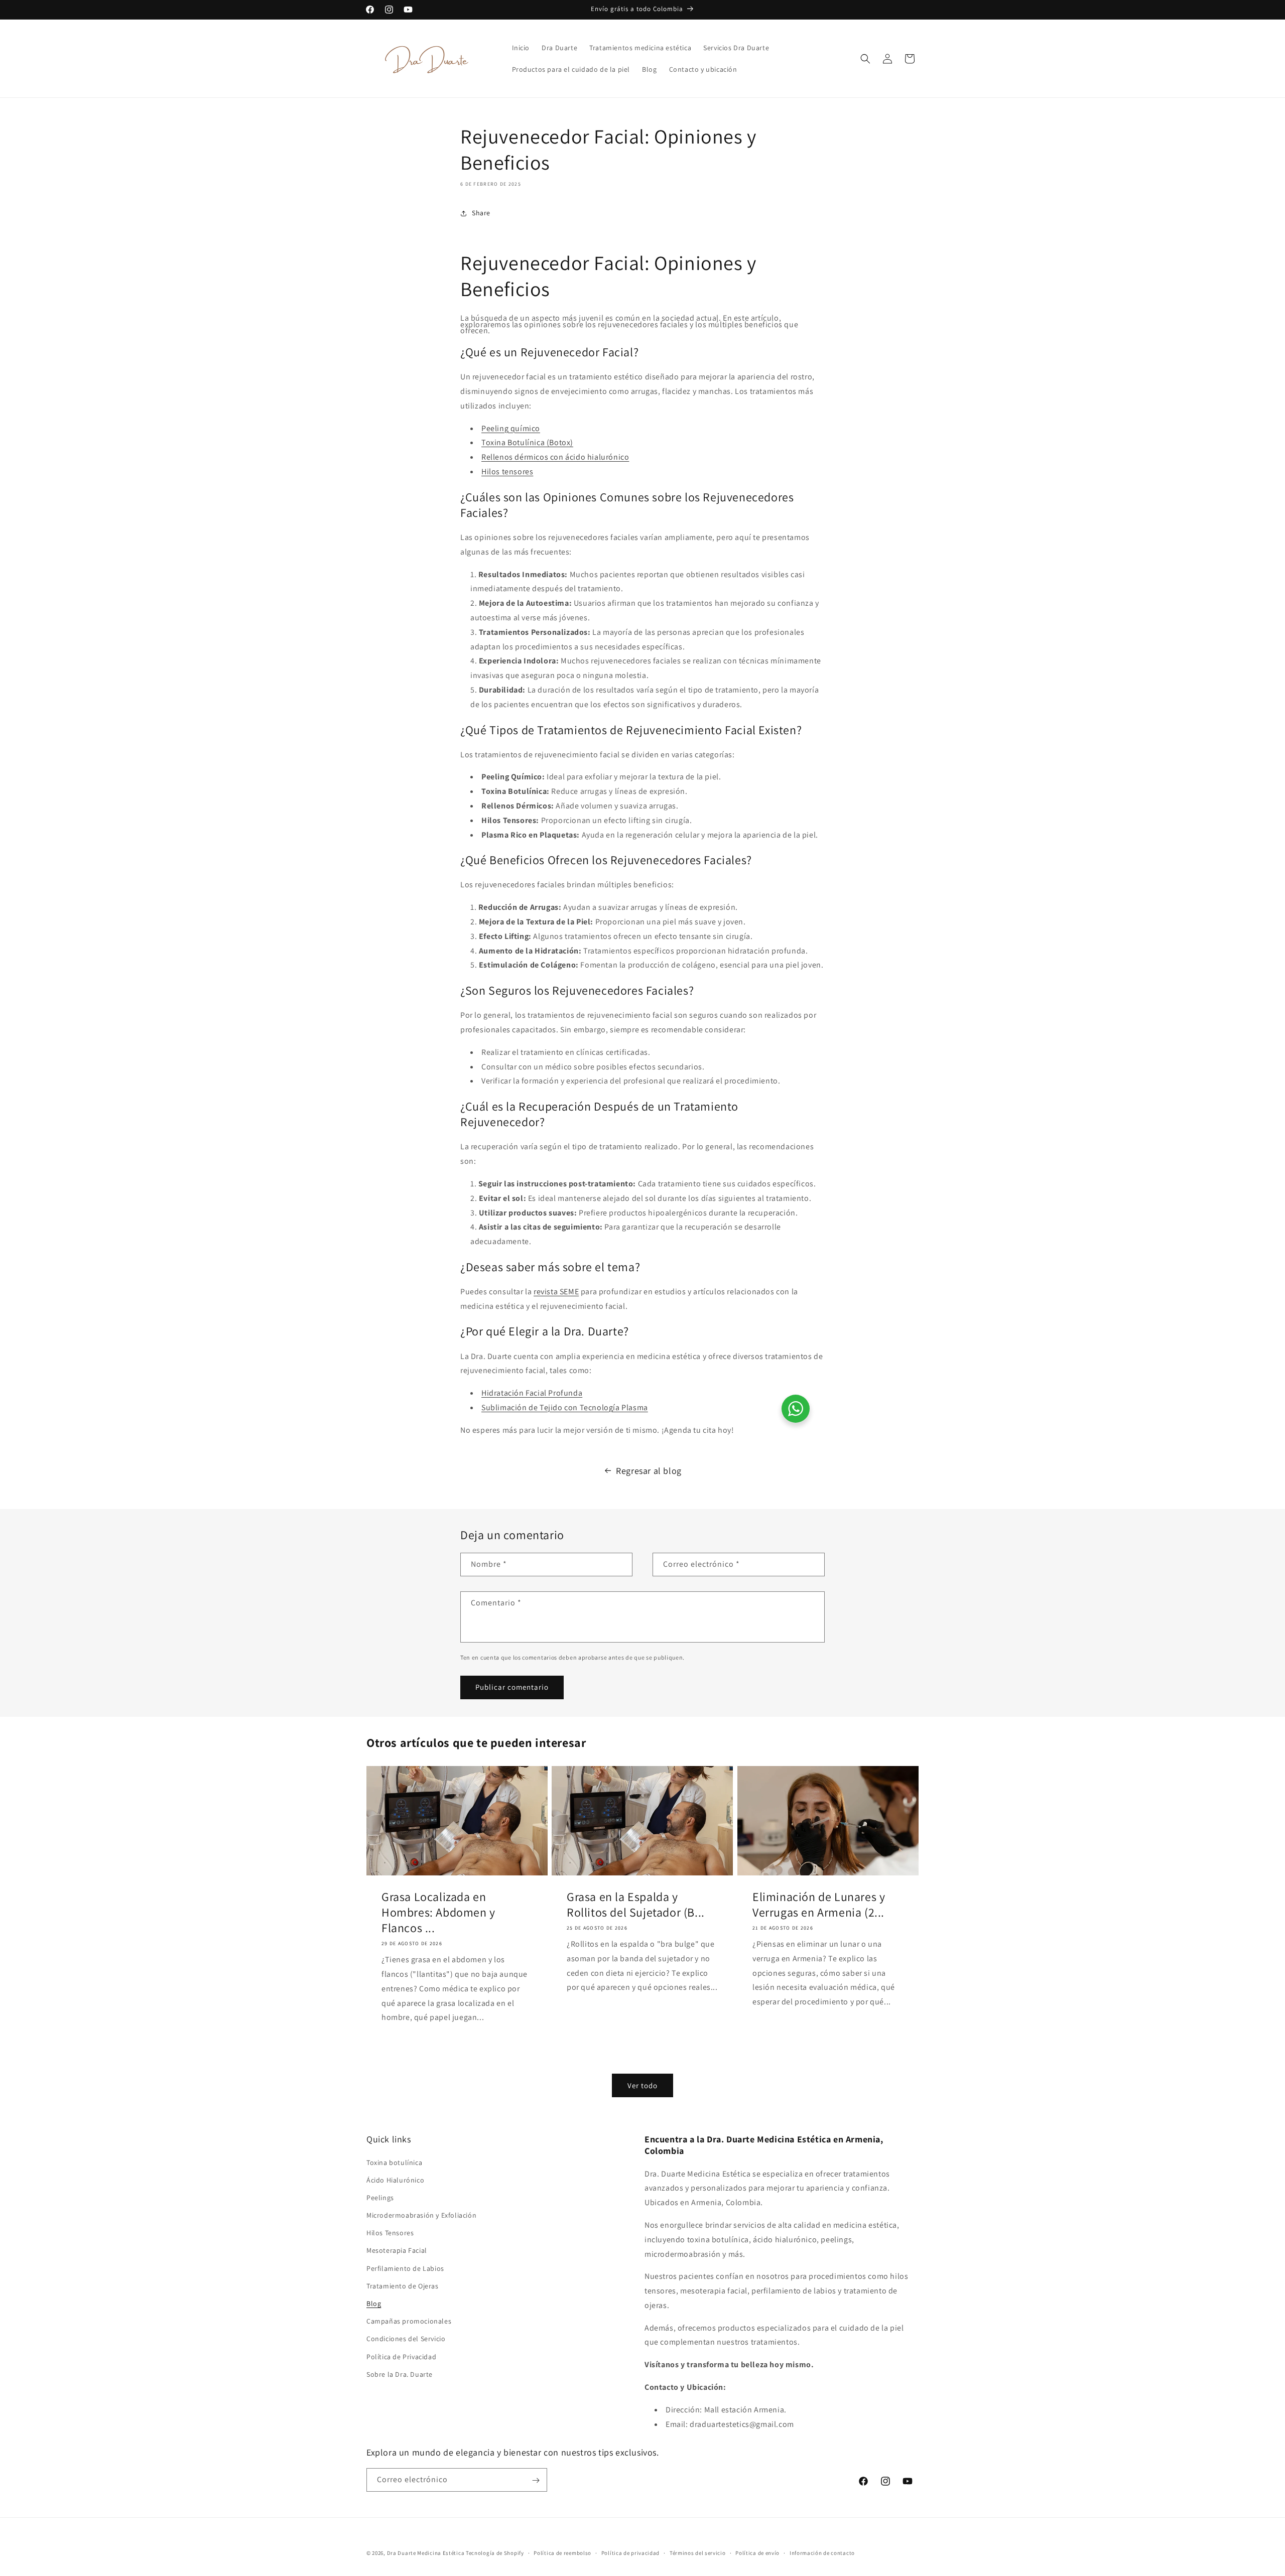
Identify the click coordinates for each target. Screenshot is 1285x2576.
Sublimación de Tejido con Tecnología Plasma (565, 1407)
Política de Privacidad (401, 2356)
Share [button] (481, 213)
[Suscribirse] (536, 2480)
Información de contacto (822, 2553)
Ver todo (642, 2085)
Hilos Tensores (390, 2233)
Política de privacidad (630, 2553)
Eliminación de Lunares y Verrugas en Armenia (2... (819, 1904)
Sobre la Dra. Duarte (400, 2374)
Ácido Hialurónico (395, 2180)
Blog (374, 2303)
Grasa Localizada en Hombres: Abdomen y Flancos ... (438, 1912)
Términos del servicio (698, 2553)
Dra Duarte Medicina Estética (426, 2553)
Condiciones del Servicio (406, 2339)
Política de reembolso (562, 2553)
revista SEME (556, 1292)
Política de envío (757, 2553)
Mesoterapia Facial (397, 2250)
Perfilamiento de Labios (405, 2268)
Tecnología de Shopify (495, 2553)
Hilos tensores (507, 471)
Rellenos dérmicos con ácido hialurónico (555, 457)
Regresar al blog (649, 1471)
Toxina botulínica (394, 2162)
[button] (865, 59)
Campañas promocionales (409, 2321)
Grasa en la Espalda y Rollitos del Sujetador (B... (636, 1904)
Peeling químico (511, 428)
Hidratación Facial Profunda (532, 1393)
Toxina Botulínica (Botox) (527, 442)
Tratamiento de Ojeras (403, 2285)
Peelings (380, 2198)
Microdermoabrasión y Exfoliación (421, 2215)
